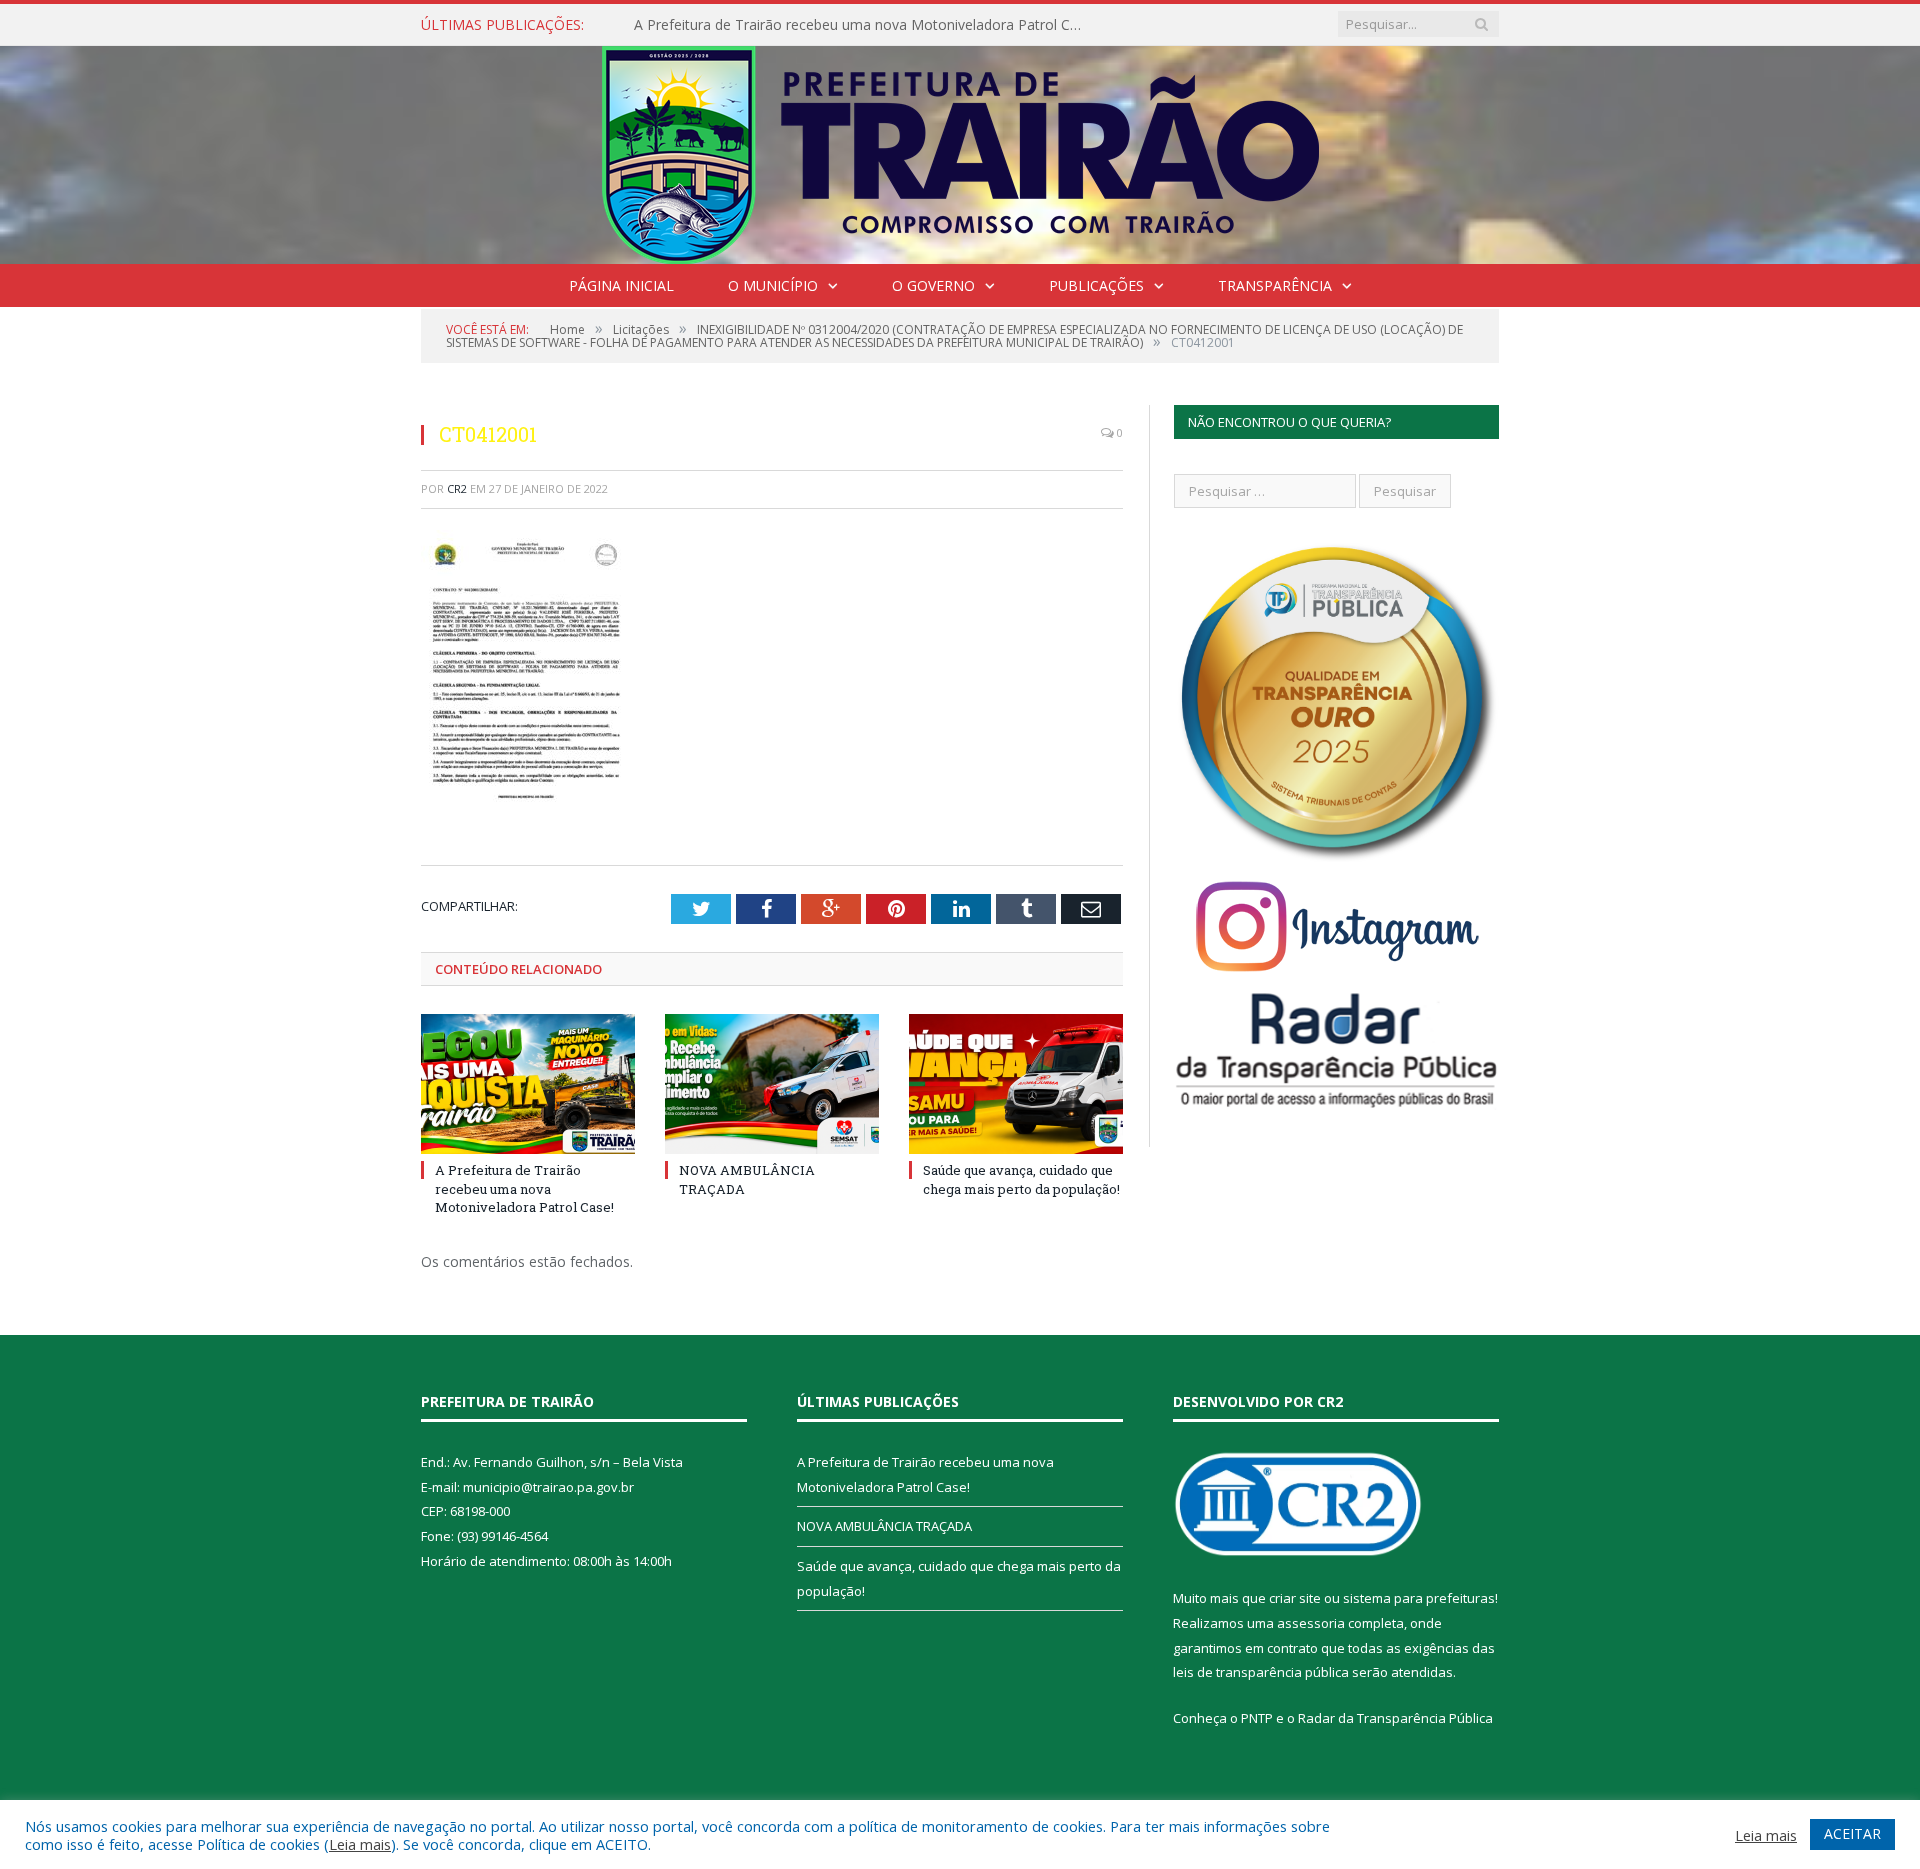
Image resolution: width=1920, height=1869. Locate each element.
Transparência (1275, 285)
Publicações (1096, 285)
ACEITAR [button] (1852, 1833)
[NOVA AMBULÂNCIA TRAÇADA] (772, 1084)
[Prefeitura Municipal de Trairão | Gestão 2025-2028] (960, 150)
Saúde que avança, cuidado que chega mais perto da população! (1021, 1179)
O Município (773, 285)
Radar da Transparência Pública (1395, 1718)
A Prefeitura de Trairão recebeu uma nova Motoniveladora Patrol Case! (864, 25)
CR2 (457, 488)
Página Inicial (621, 285)
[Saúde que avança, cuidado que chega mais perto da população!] (1016, 1084)
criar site (1295, 1598)
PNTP (1257, 1718)
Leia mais (360, 1844)
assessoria (1311, 1623)
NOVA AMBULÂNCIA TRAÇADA (884, 1526)
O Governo (933, 285)
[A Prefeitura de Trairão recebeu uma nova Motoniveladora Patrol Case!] (528, 1084)
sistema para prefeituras (1419, 1598)
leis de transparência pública (1261, 1672)
